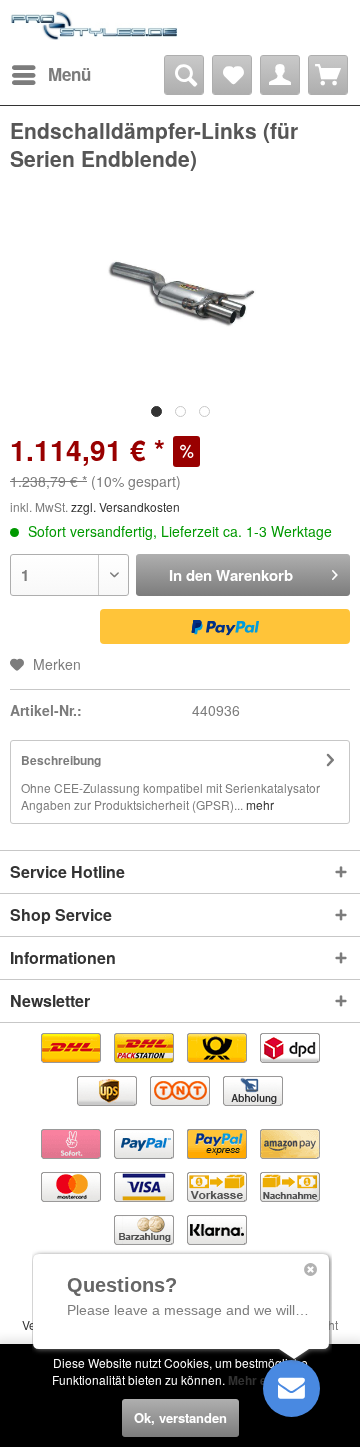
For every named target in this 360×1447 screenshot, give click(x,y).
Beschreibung (61, 760)
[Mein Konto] (280, 75)
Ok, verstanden (180, 1417)
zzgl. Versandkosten (125, 506)
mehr (258, 804)
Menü (69, 74)
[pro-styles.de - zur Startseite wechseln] (95, 27)
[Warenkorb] (328, 75)
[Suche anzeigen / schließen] (184, 75)
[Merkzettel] (232, 75)
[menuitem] (50, 75)
